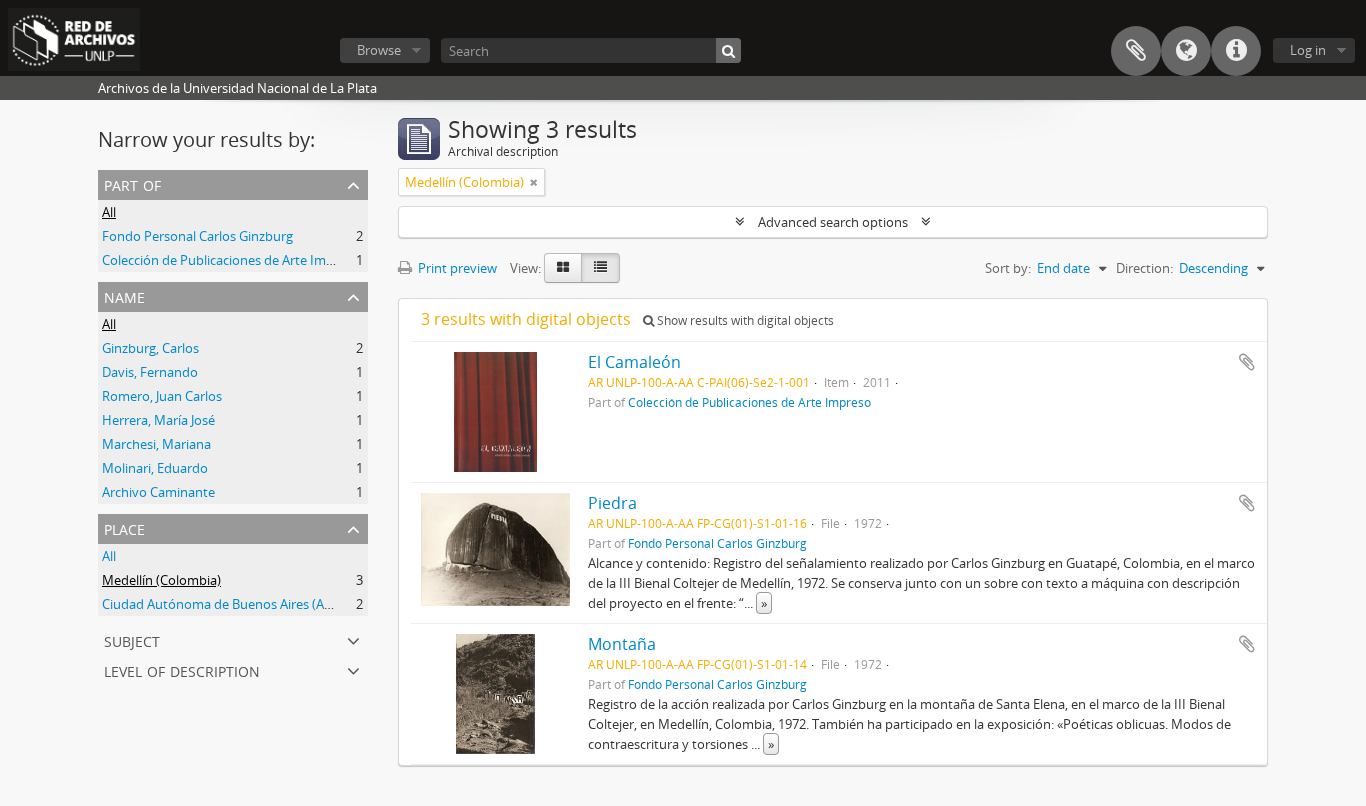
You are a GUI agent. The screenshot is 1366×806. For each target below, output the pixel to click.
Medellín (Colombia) (161, 580)
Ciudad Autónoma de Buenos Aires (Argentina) (240, 604)
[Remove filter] (534, 182)
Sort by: (1008, 268)
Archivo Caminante (158, 492)
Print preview (456, 268)
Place (124, 527)
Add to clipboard (1247, 362)
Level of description (182, 669)
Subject (132, 639)
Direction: (1144, 268)
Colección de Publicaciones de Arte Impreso (231, 260)
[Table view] (600, 268)
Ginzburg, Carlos (150, 348)
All (109, 212)
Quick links (1236, 51)
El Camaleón (634, 362)
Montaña (622, 644)
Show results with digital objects (744, 320)
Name (124, 295)
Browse (379, 50)
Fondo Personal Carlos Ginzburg (197, 236)
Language (1186, 51)
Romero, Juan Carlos (162, 396)
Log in (1308, 50)
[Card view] (563, 268)
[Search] (728, 50)
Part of (132, 183)
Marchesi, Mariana (156, 444)
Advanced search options (833, 222)
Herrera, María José (158, 420)
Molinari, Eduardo (155, 468)
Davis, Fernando (150, 372)
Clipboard (1136, 51)
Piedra (612, 503)
